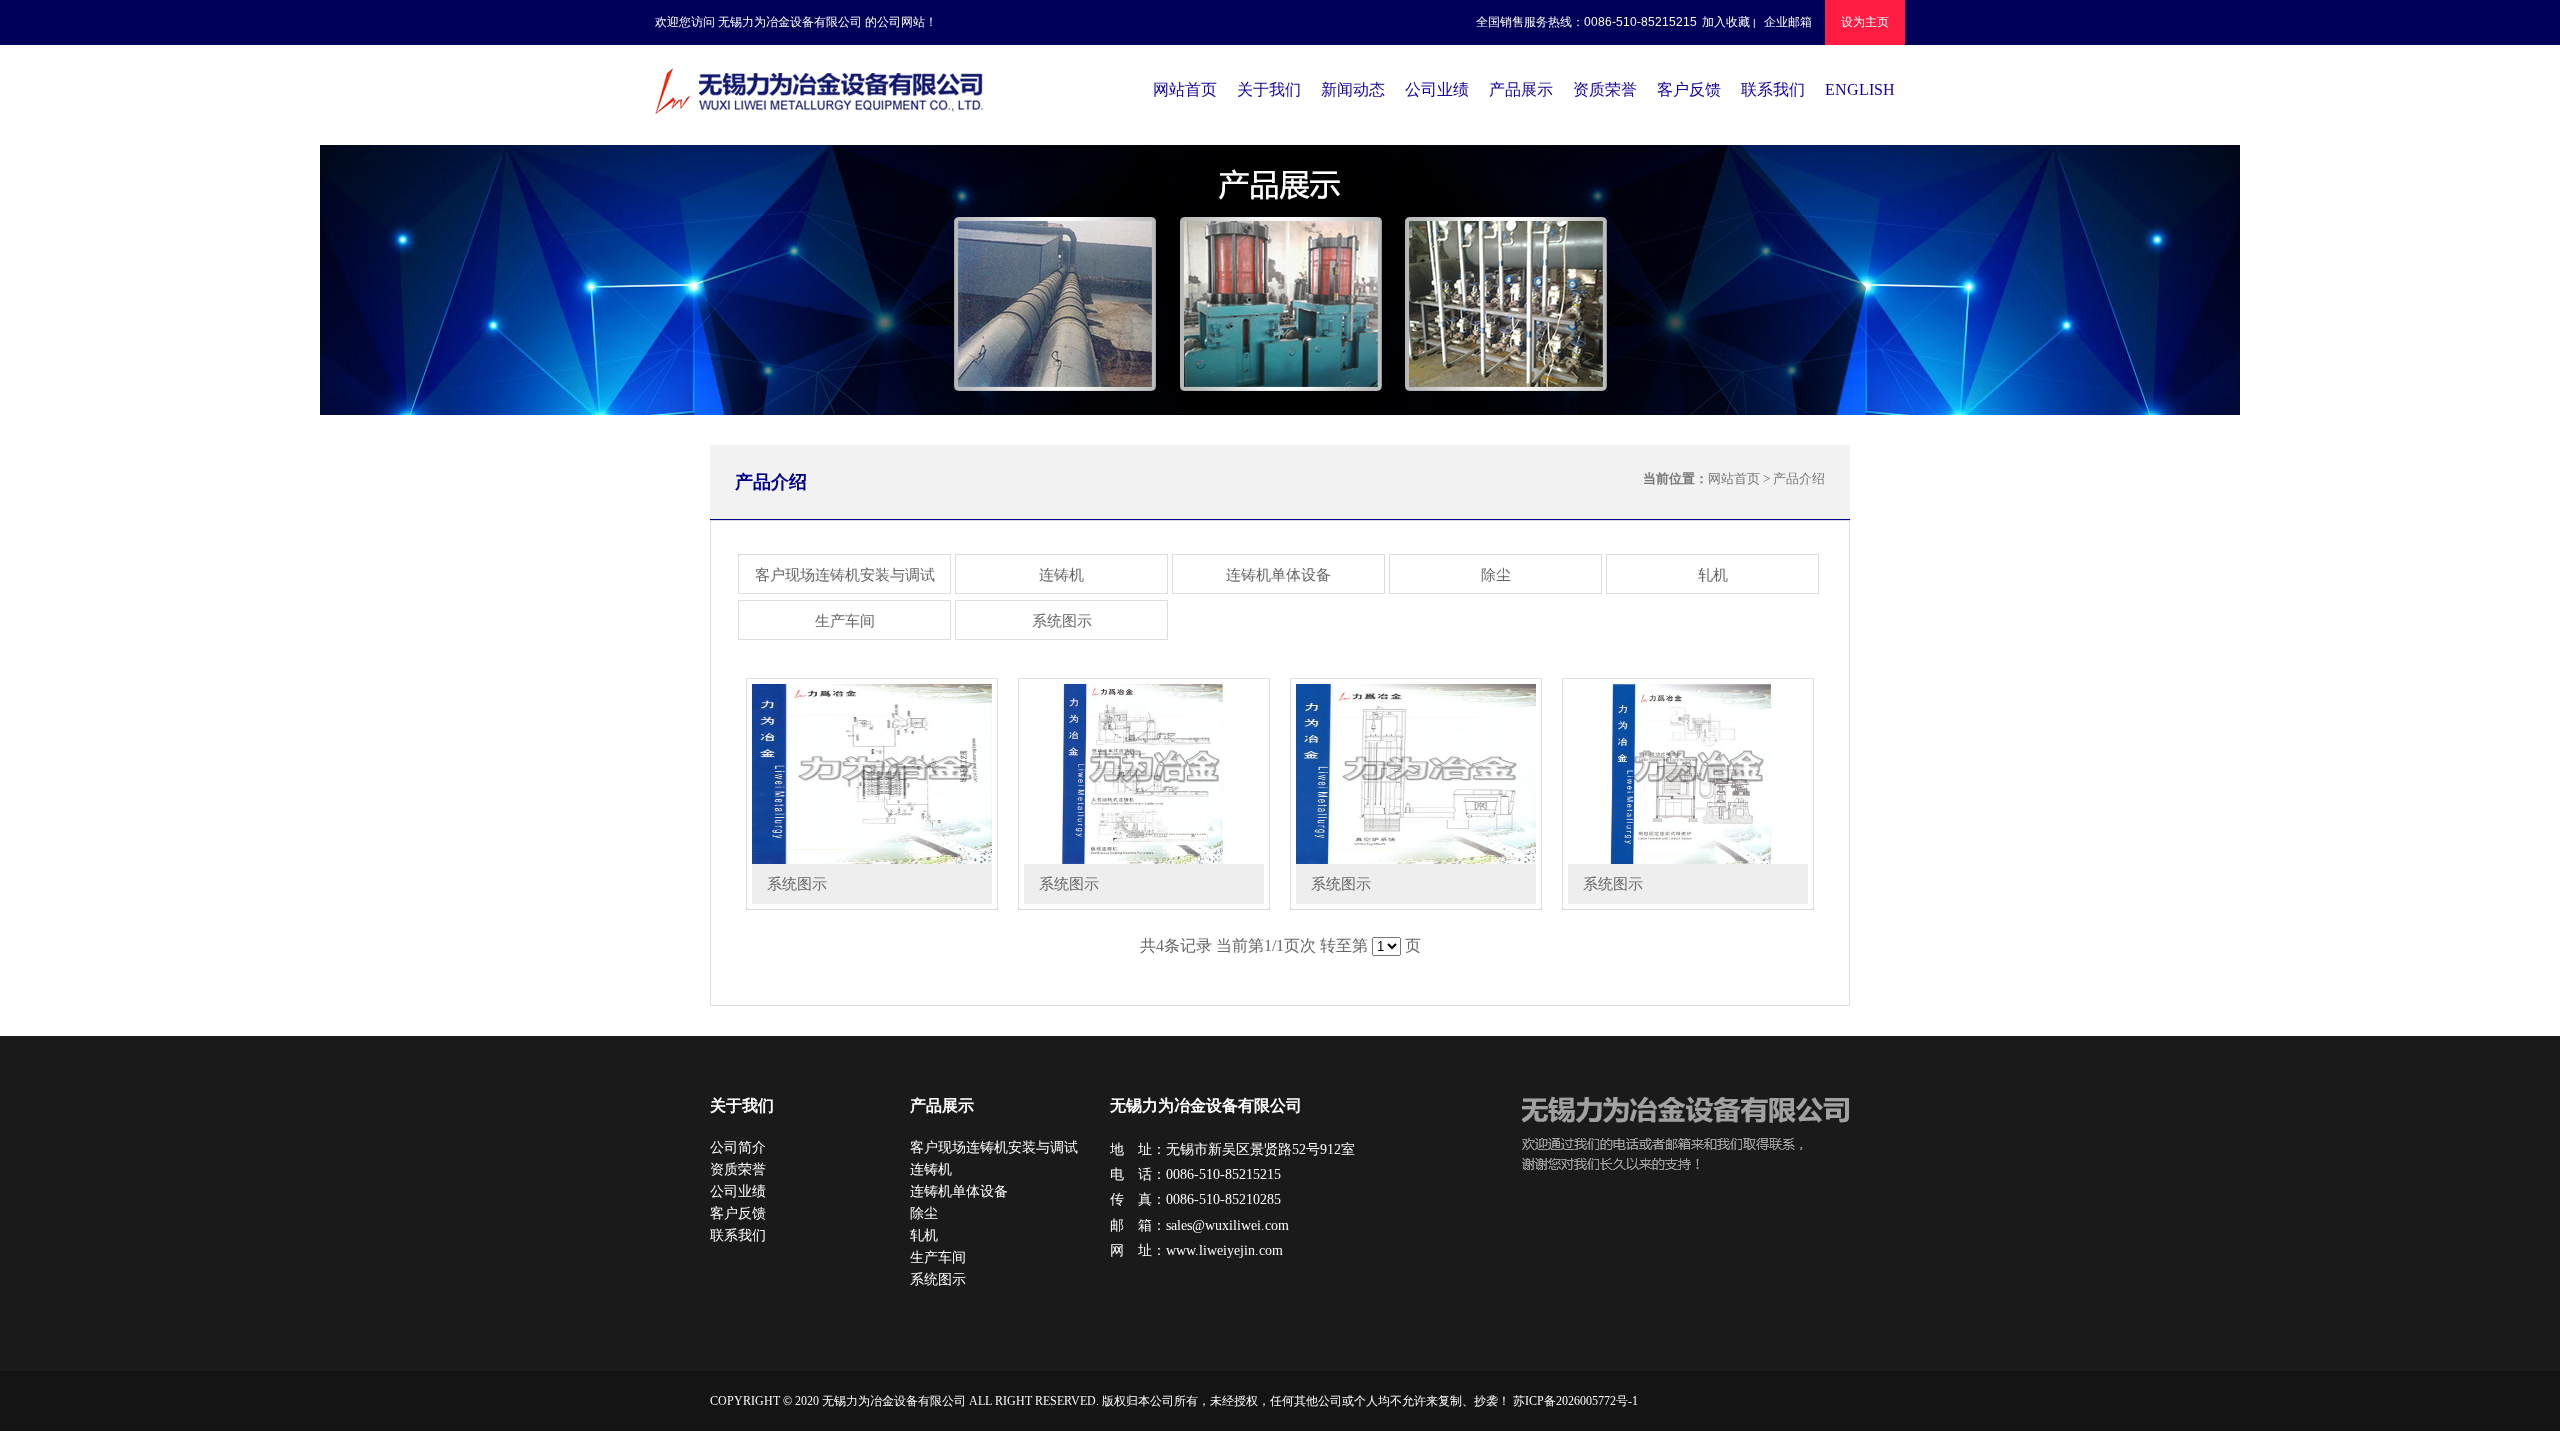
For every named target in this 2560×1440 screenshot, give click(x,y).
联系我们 (1773, 89)
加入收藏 (1726, 22)
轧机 (1713, 575)
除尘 (1496, 575)
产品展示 (1521, 89)
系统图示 (1062, 621)
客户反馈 (1689, 89)
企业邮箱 (1788, 22)
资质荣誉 (1605, 89)
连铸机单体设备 (1278, 575)
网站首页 (1185, 89)
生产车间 (845, 621)
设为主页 (1865, 22)
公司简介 (738, 1147)
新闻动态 (1353, 89)
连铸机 (1061, 575)
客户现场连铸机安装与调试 (845, 575)
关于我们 (1269, 89)
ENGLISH (1860, 89)
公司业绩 (1437, 89)
